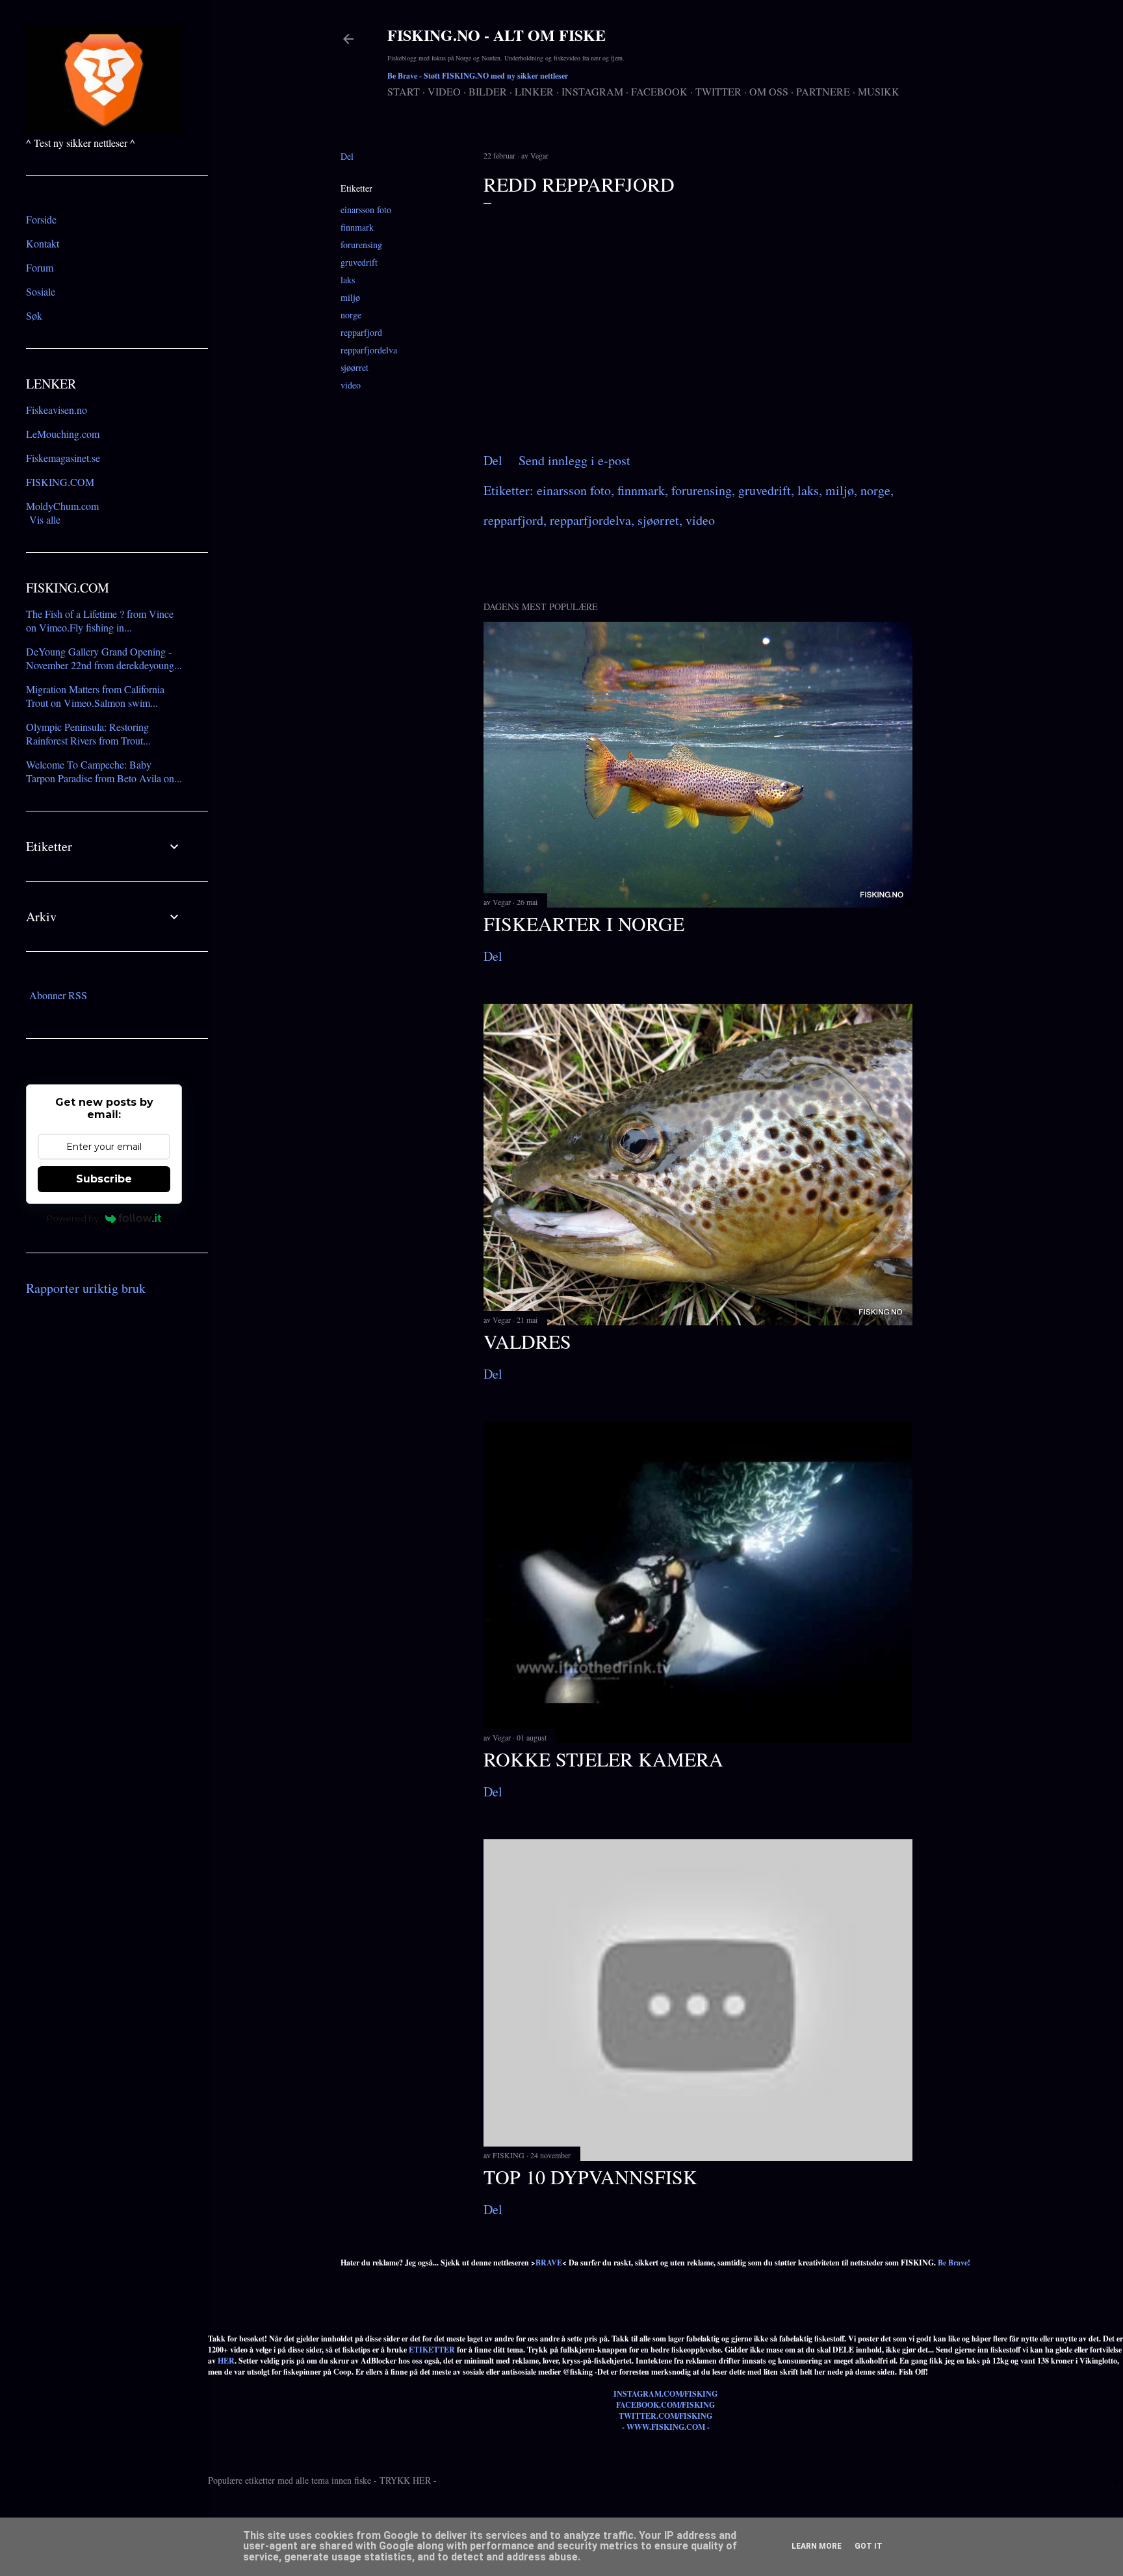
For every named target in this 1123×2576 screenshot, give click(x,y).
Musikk (879, 91)
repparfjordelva (369, 350)
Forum (40, 267)
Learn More (817, 2546)
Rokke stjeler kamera (603, 1759)
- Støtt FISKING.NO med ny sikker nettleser (478, 76)
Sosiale (41, 291)
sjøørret (355, 367)
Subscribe (104, 1179)
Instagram (592, 91)
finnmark (357, 227)
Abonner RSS (58, 995)
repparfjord (361, 332)
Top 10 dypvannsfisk (590, 2176)
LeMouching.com (63, 434)
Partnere (823, 91)
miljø (350, 297)
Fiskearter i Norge (584, 923)
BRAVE (549, 2263)
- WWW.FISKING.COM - (666, 2427)
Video (444, 91)
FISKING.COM (60, 482)
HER (226, 2361)
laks (348, 280)
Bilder (488, 91)
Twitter (718, 91)
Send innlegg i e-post (574, 460)
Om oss (769, 91)
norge (351, 315)
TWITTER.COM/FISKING (665, 2416)
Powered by (73, 1218)
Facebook (659, 91)
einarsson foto (366, 210)
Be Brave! (954, 2263)
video (351, 385)
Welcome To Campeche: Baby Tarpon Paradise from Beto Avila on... (104, 771)
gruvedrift (359, 262)
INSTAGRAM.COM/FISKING (665, 2394)
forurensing (361, 245)
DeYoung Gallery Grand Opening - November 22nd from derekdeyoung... (104, 658)
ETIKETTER (432, 2350)
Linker (534, 91)
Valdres (527, 1341)
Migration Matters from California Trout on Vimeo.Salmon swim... (95, 696)
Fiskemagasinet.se (63, 458)
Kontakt (43, 243)
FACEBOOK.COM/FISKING (665, 2405)
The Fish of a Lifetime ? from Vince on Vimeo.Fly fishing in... (100, 620)
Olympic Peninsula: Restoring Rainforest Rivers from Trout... (88, 733)
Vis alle (45, 519)
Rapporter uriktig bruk (86, 1288)
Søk (34, 315)
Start (404, 91)
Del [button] (347, 156)
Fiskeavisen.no (57, 410)
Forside (41, 219)
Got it (869, 2546)
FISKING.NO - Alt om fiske (497, 35)
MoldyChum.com (62, 506)
